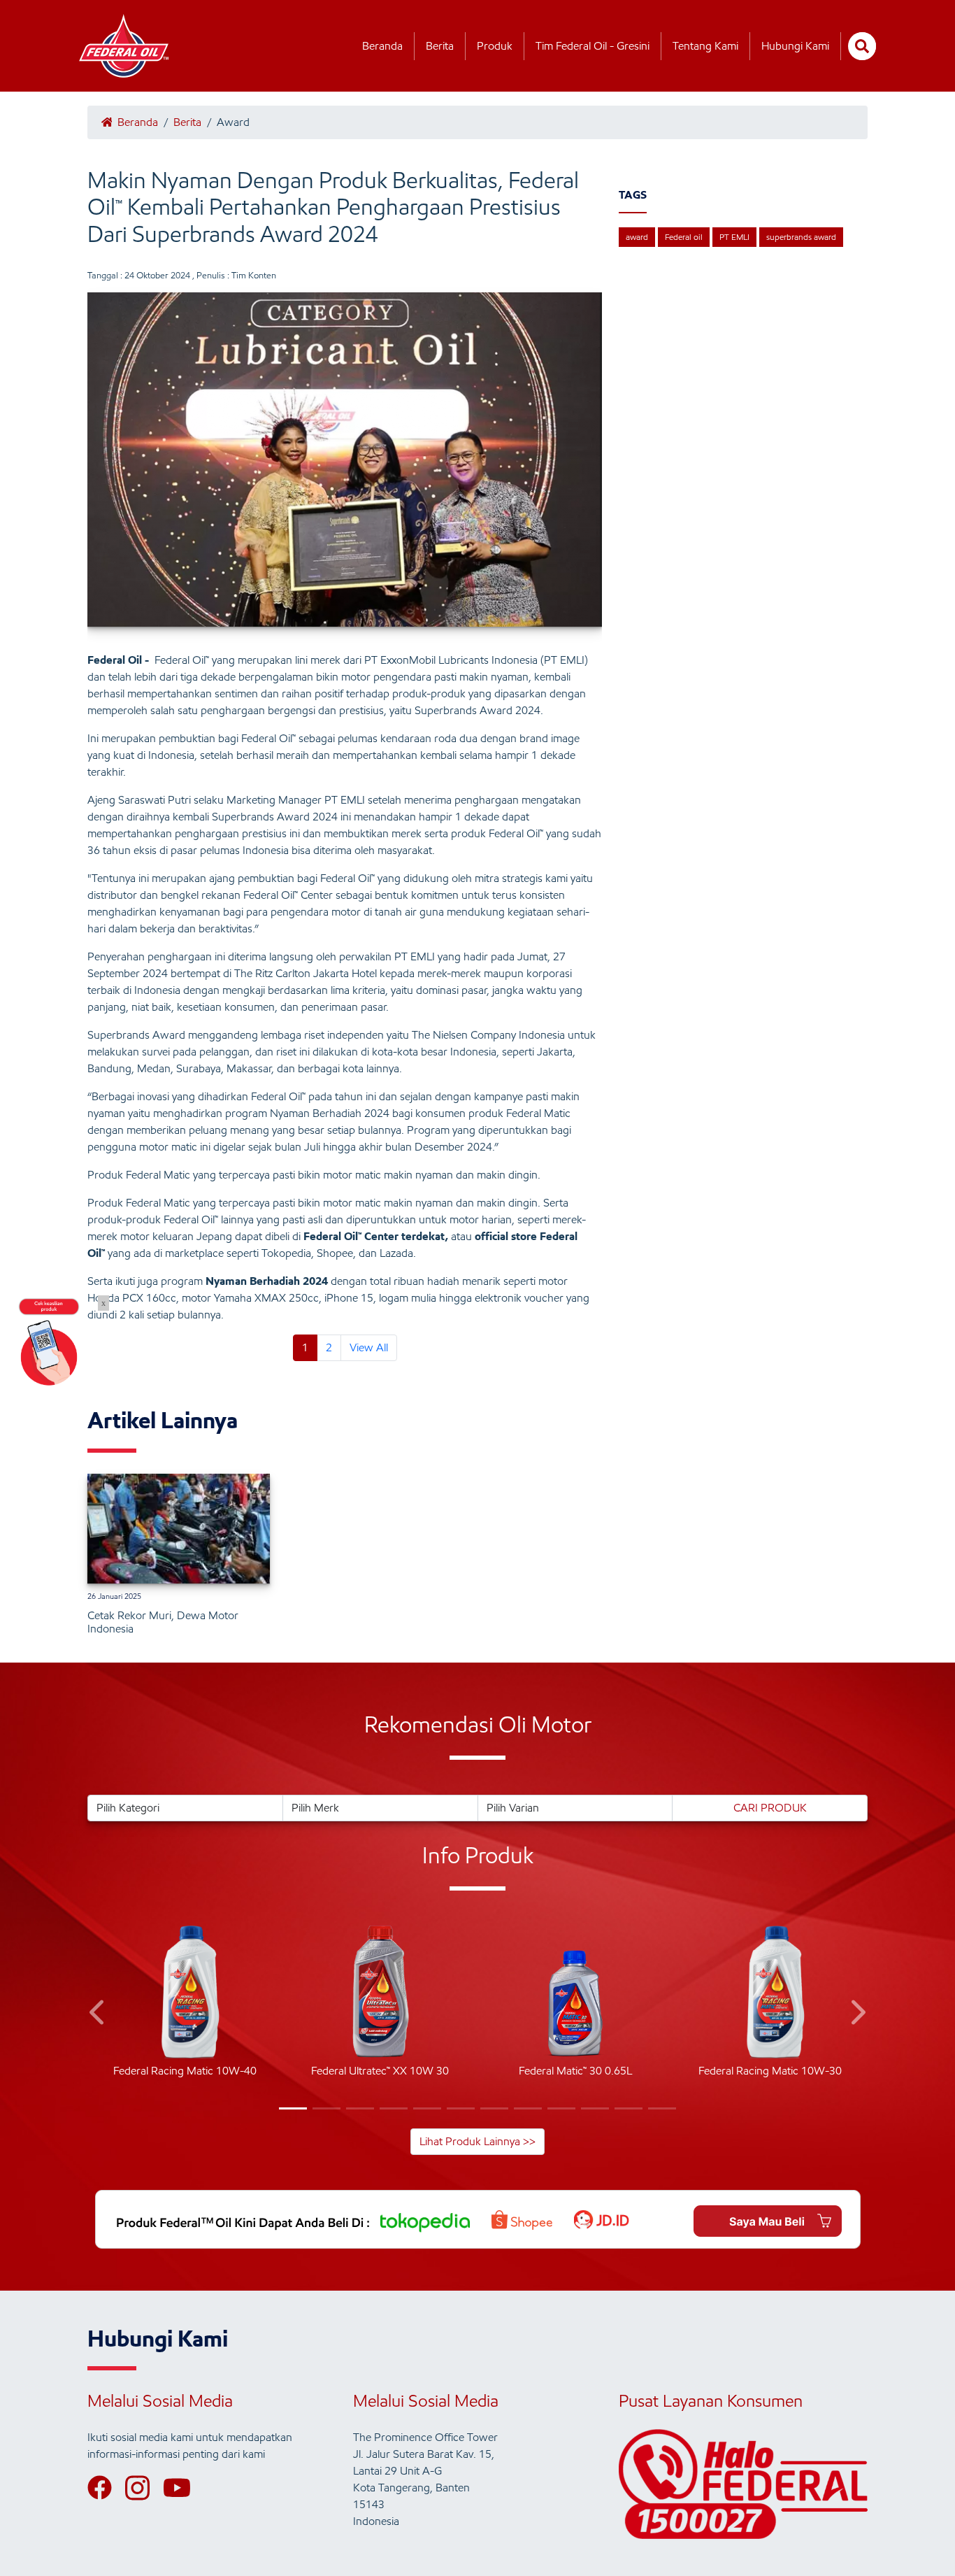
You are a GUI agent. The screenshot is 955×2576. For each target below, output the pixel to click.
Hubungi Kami (795, 46)
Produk (495, 46)
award (637, 237)
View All (369, 1347)
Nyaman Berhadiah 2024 (267, 1281)
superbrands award (801, 237)
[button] (98, 2015)
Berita (440, 46)
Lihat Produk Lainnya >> (477, 2141)
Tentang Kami (705, 46)
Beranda (382, 46)
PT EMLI (734, 237)
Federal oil (684, 237)
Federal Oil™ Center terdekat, (376, 1236)
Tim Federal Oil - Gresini (593, 46)
